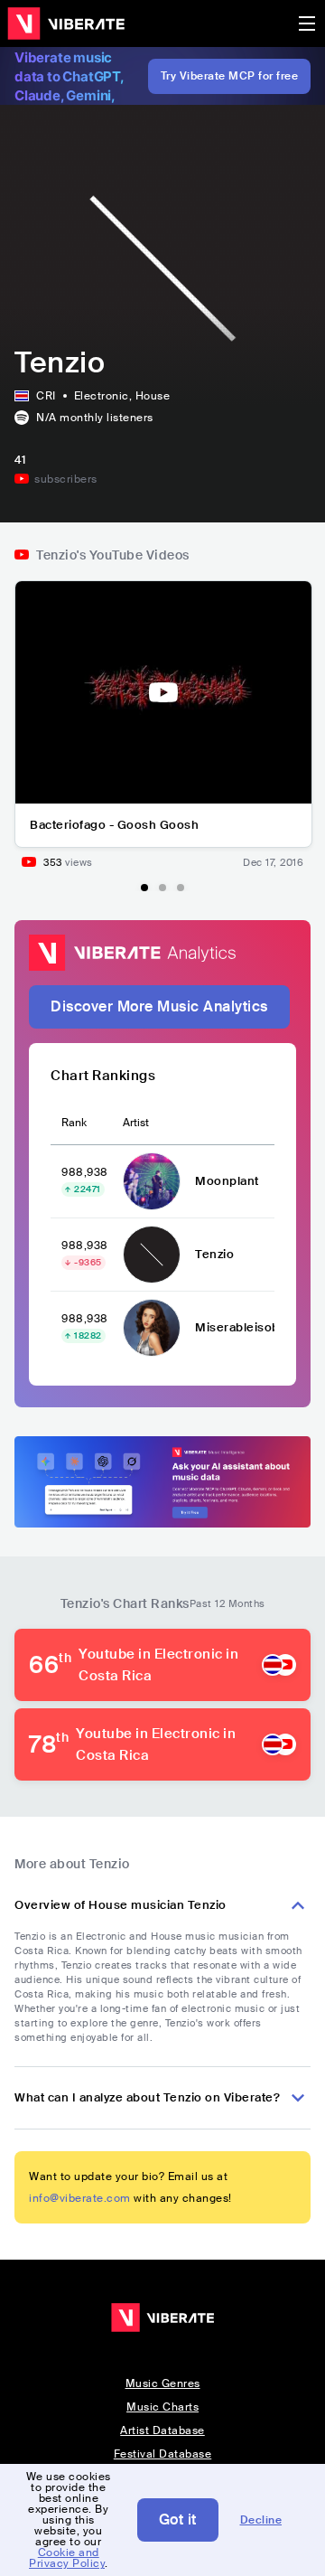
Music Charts (162, 2407)
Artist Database (162, 2430)
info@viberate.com (80, 2198)
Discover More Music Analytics (159, 1006)
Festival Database (163, 2454)
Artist (136, 1123)
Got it (178, 2520)
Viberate (66, 24)
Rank (74, 1123)
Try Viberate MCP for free (230, 76)
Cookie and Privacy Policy (67, 2558)
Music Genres (163, 2383)
